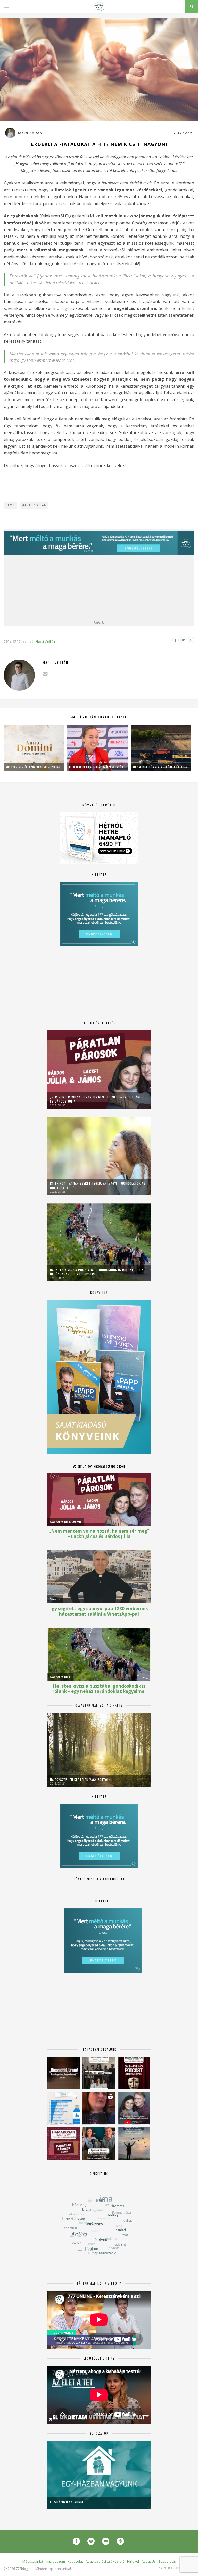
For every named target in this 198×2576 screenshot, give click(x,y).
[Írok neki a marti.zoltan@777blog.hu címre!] (45, 674)
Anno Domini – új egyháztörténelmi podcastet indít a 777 (34, 767)
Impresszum (55, 2561)
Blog (11, 505)
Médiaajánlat (33, 2561)
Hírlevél (133, 2561)
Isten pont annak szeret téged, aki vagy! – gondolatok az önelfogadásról (98, 1185)
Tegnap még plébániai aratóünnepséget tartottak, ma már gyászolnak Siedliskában (161, 767)
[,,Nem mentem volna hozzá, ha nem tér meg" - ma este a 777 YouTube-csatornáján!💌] (134, 2108)
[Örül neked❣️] (134, 2144)
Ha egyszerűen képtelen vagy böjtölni (81, 1780)
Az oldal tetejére (175, 2568)
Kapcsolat (75, 2561)
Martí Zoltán (30, 133)
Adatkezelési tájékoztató (105, 2561)
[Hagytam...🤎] (64, 2073)
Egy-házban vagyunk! (67, 2502)
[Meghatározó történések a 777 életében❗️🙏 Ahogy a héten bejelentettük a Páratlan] (134, 2073)
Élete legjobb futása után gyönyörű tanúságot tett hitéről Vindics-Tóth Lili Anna (97, 767)
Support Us (167, 2561)
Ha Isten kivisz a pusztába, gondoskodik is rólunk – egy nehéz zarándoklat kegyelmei (97, 1272)
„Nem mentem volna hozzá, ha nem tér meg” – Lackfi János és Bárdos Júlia (97, 1099)
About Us (149, 2561)
